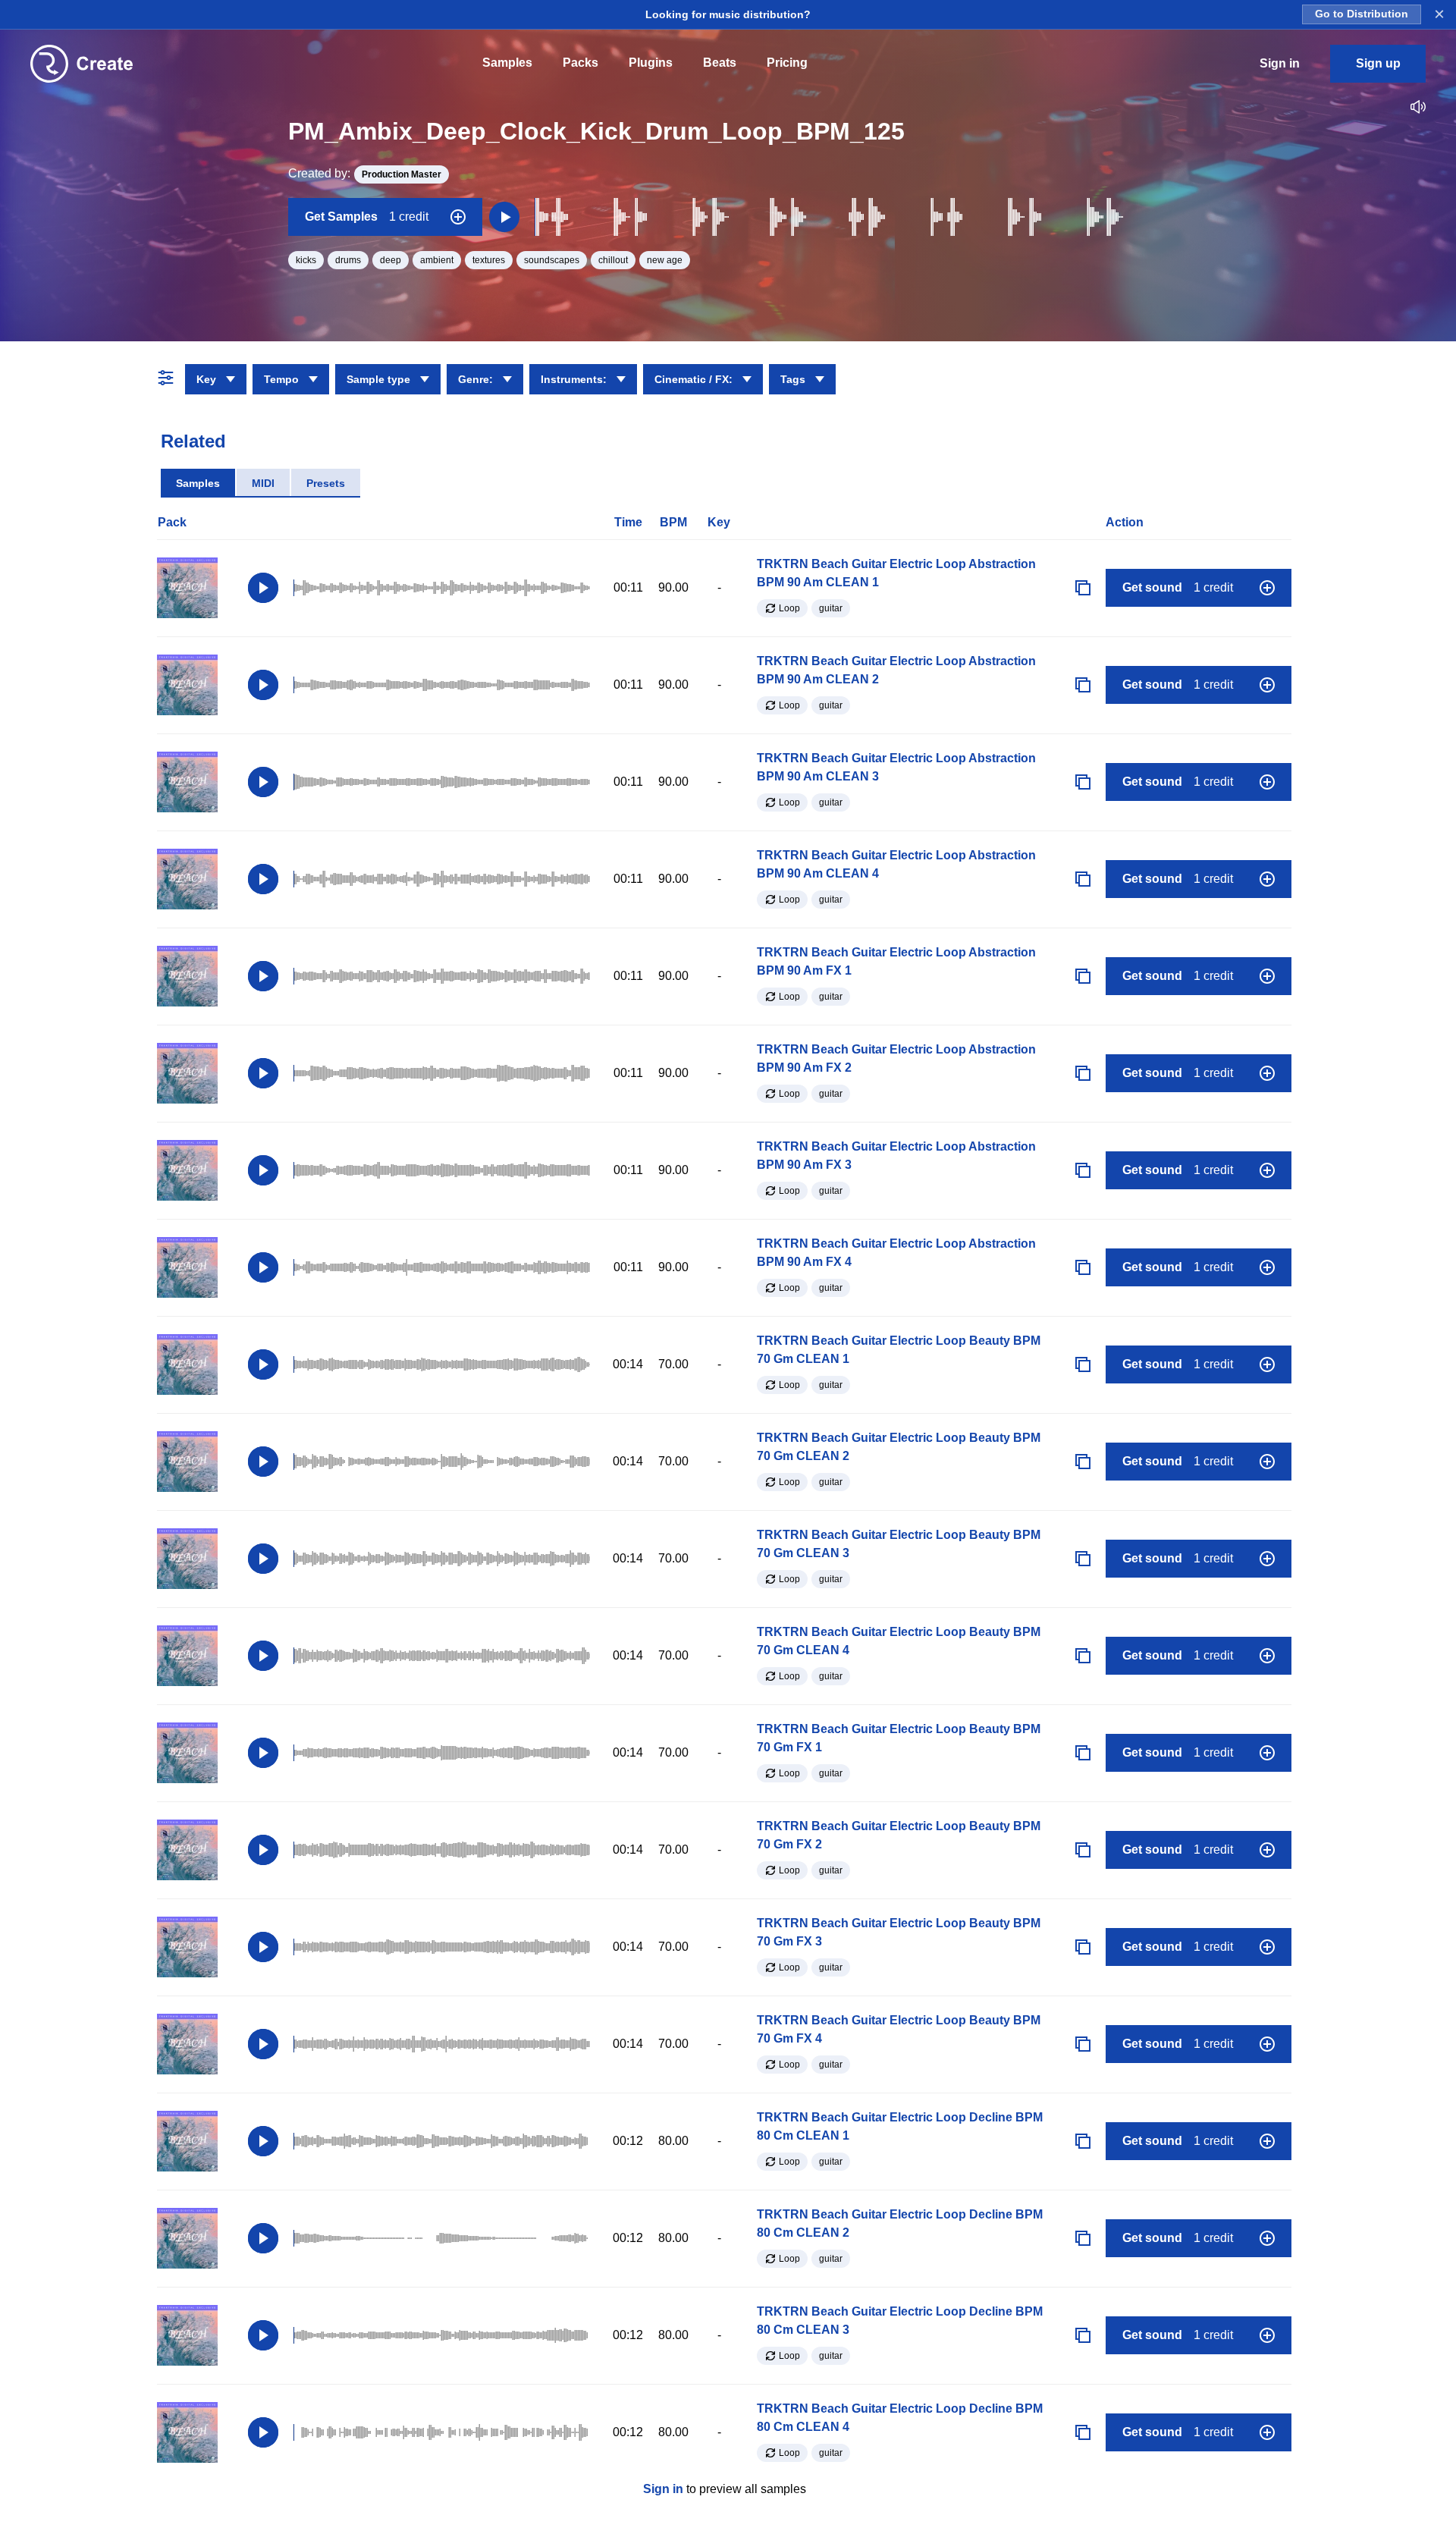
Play (263, 588)
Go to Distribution (1362, 14)
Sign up (1378, 63)
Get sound (1178, 587)
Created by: (365, 173)
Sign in (663, 2489)
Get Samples (367, 217)
